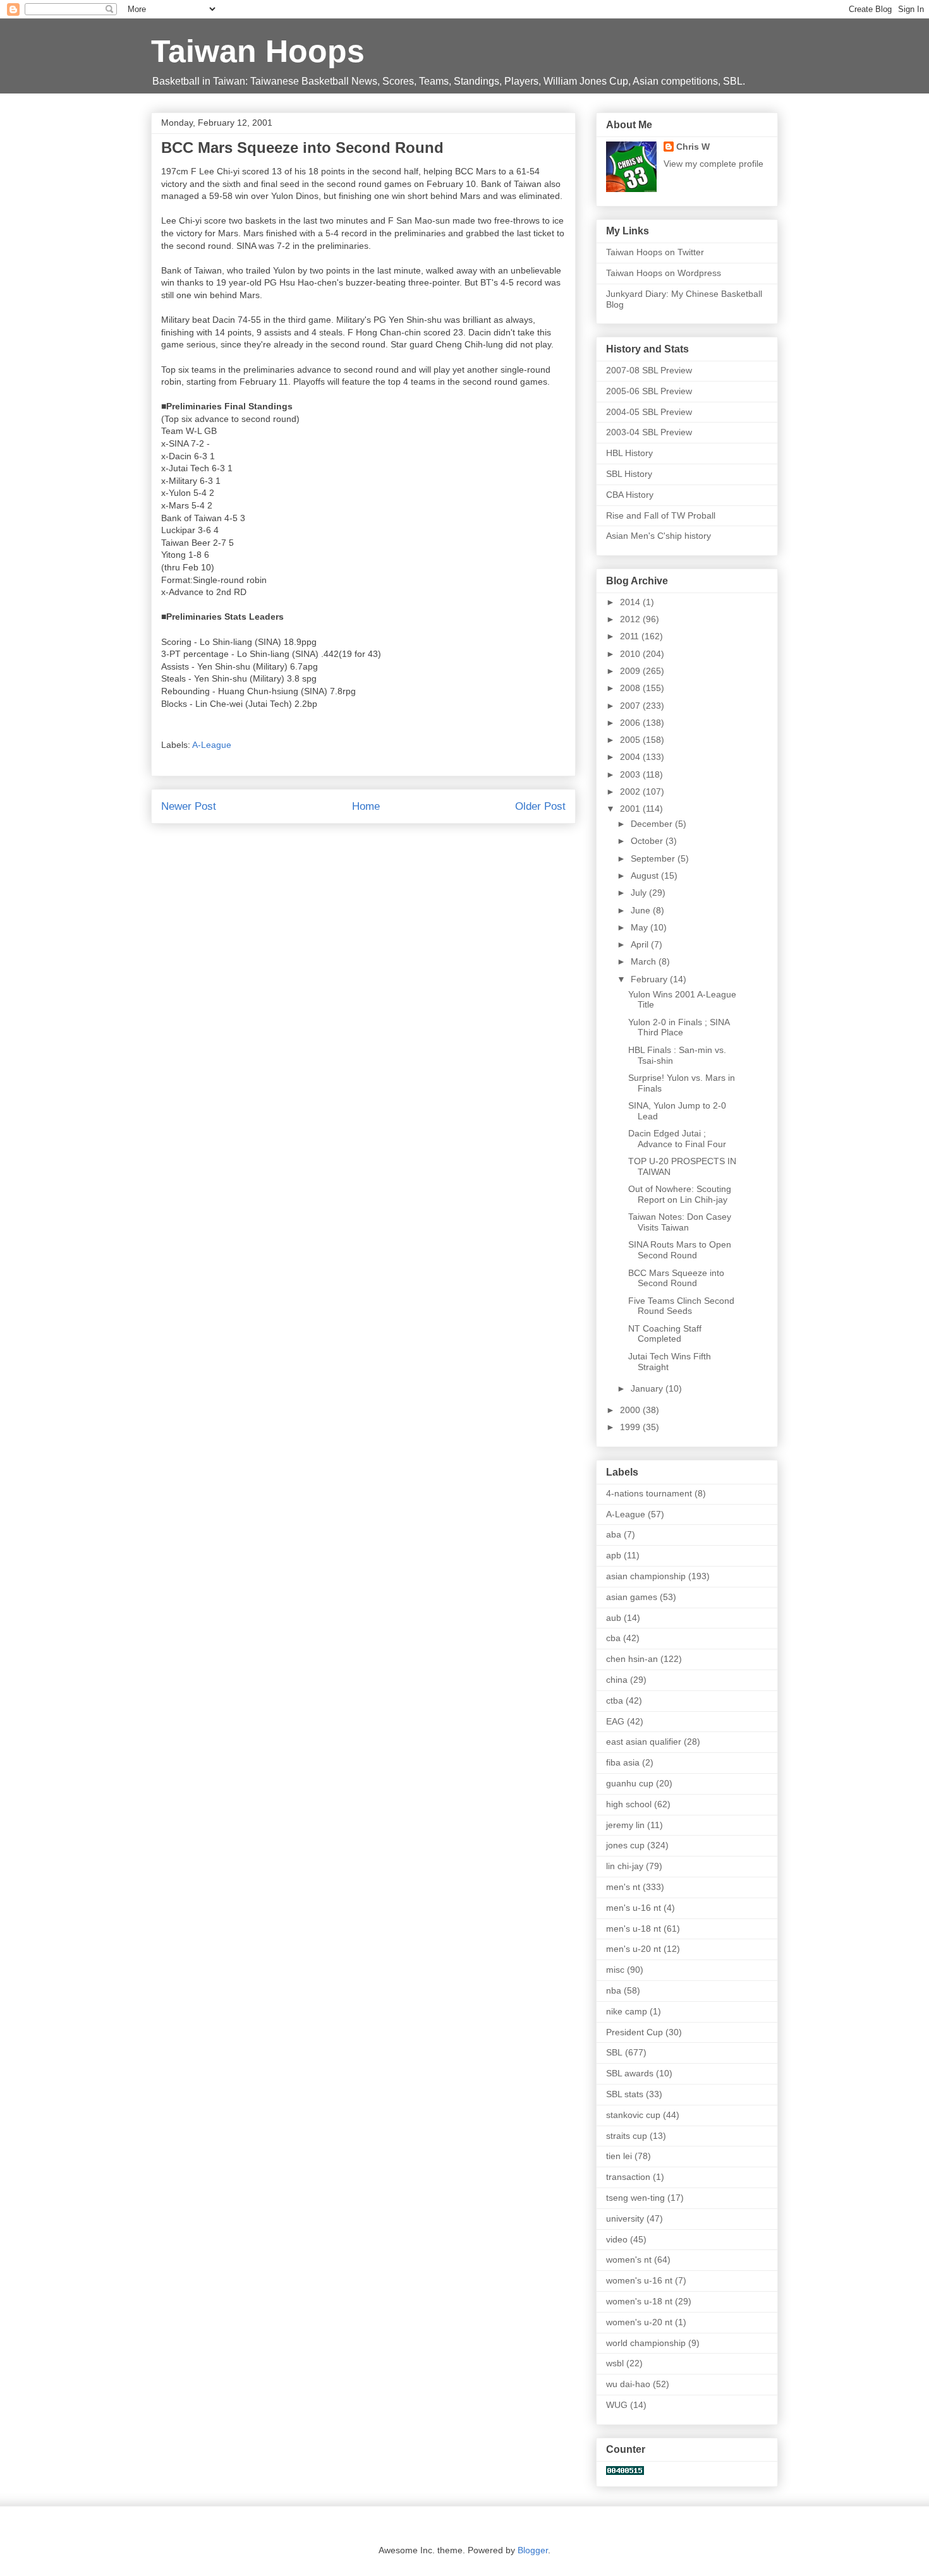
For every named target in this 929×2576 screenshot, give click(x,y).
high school (629, 1804)
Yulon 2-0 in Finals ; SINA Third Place (679, 1027)
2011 (631, 636)
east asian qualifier (644, 1742)
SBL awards (630, 2073)
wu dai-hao (628, 2384)
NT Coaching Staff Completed (665, 1334)
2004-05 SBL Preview (649, 412)
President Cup (635, 2032)
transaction (628, 2177)
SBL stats (625, 2094)
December (653, 824)
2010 (631, 654)
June (642, 910)
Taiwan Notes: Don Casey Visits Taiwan (680, 1222)
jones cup (625, 1845)
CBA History (630, 495)
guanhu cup (630, 1783)
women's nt (629, 2260)
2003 (631, 774)
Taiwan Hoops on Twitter (655, 252)
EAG (615, 1721)
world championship (646, 2343)
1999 (631, 1427)
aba (614, 1534)
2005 (631, 740)
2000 (631, 1410)
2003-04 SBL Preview (649, 432)
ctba (615, 1700)
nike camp (627, 2011)
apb (614, 1555)
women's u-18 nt (639, 2301)
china (617, 1680)
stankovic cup (633, 2115)
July (640, 893)
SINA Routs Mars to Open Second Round (680, 1250)
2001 (631, 809)
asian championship (646, 1576)
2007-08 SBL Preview (649, 370)
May (641, 927)
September (654, 858)
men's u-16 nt (634, 1908)
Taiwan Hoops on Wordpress (664, 273)
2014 (631, 602)
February (650, 979)
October (648, 841)
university (625, 2218)
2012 (631, 619)
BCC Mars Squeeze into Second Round (676, 1278)
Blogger (533, 2550)
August (646, 876)
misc (615, 1970)
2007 (631, 706)
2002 (631, 791)
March (645, 961)
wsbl (615, 2363)
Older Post (540, 806)
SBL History (629, 474)
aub (614, 1618)
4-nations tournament (649, 1493)
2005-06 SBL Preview (649, 391)
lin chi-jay (625, 1866)
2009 (631, 671)
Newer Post (189, 806)
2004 (631, 757)
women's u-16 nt (639, 2280)
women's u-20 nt (639, 2322)
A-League (212, 745)
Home (366, 806)
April (641, 944)
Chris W (693, 147)
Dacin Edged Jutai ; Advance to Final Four (677, 1139)
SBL (614, 2052)
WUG (617, 2405)
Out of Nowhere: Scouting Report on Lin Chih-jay (680, 1194)
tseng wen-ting (635, 2198)
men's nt (623, 1887)
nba (614, 1990)
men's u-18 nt (634, 1929)
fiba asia (623, 1762)
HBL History (629, 453)
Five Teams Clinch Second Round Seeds (681, 1306)
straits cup (627, 2136)
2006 (631, 723)
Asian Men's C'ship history (659, 536)
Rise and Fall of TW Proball (661, 515)
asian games (632, 1597)
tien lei (619, 2156)
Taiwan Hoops (258, 51)
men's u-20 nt (634, 1949)
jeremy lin (625, 1825)
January (648, 1388)
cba (613, 1638)
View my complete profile (713, 164)
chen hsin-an (632, 1659)
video (617, 2239)
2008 (631, 688)
